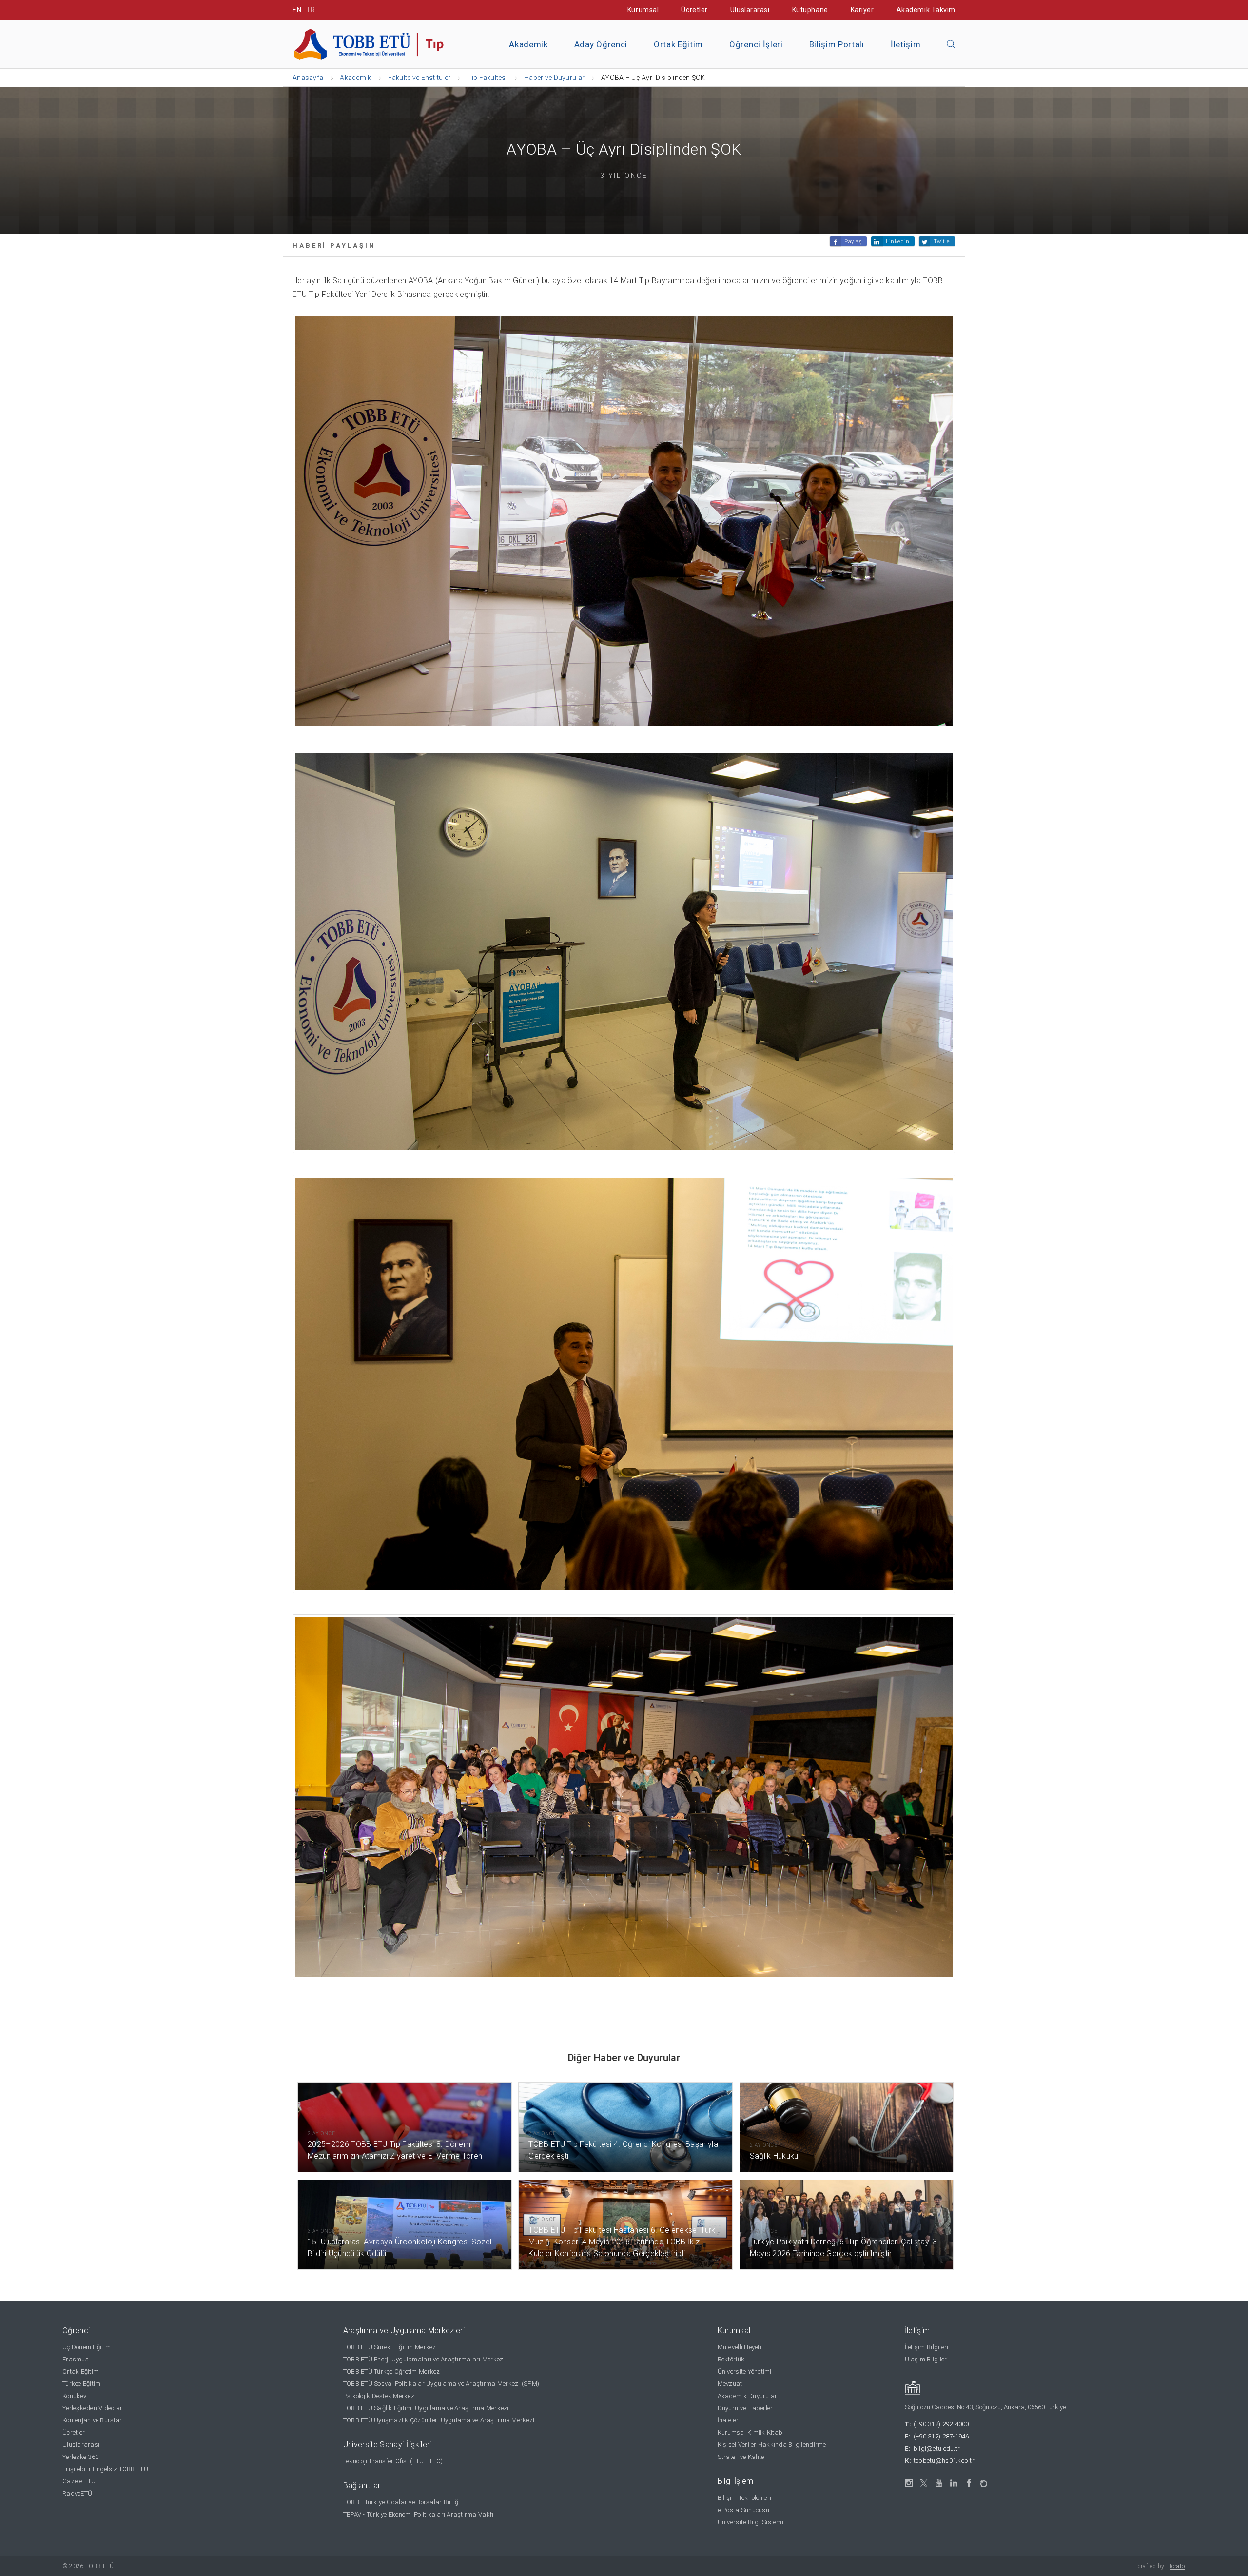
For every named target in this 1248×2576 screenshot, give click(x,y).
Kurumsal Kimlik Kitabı (751, 2432)
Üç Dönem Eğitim (87, 2347)
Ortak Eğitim (678, 44)
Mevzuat (730, 2384)
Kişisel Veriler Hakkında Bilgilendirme (772, 2445)
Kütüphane (810, 10)
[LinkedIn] (954, 2483)
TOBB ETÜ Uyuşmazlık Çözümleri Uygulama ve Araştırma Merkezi (439, 2420)
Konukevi (75, 2396)
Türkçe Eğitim (81, 2384)
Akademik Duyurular (748, 2396)
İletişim (906, 44)
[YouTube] (939, 2483)
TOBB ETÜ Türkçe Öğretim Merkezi (392, 2371)
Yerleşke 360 (81, 2457)
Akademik (528, 44)
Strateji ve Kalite (741, 2457)
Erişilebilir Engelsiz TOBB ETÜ (105, 2469)
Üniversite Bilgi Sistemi (751, 2522)
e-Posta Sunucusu (743, 2510)
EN (297, 10)
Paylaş (853, 242)
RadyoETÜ (77, 2493)
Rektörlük (731, 2359)
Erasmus (76, 2359)
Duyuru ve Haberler (745, 2408)
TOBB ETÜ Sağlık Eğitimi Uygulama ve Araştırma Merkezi (426, 2408)
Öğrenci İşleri (756, 44)
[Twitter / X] (924, 2483)
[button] (951, 45)
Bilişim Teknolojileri (744, 2498)
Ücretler (694, 10)
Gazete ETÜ (79, 2481)
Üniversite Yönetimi (745, 2371)
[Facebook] (969, 2483)
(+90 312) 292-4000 (941, 2424)
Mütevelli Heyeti (740, 2347)
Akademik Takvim (926, 10)
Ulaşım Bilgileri (927, 2359)
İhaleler (728, 2420)
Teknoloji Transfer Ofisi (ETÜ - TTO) (393, 2461)
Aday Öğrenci (601, 44)
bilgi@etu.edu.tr (937, 2448)
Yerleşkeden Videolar (92, 2408)
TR (311, 10)
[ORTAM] (985, 2481)
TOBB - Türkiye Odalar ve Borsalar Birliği (402, 2502)
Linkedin (897, 242)
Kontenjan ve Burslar (92, 2420)
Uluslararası (750, 10)
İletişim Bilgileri (927, 2347)
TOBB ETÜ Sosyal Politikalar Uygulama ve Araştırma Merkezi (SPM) (441, 2384)
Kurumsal (643, 10)
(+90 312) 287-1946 (941, 2436)
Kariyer (862, 10)
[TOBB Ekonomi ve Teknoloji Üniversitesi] (402, 43)
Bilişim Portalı (837, 44)
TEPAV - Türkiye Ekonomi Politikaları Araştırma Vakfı (419, 2514)
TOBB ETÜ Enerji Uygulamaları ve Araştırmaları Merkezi (424, 2359)
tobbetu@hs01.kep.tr (944, 2461)
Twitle (942, 242)
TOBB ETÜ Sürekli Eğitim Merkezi (390, 2347)
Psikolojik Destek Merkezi (380, 2396)
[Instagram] (909, 2483)
